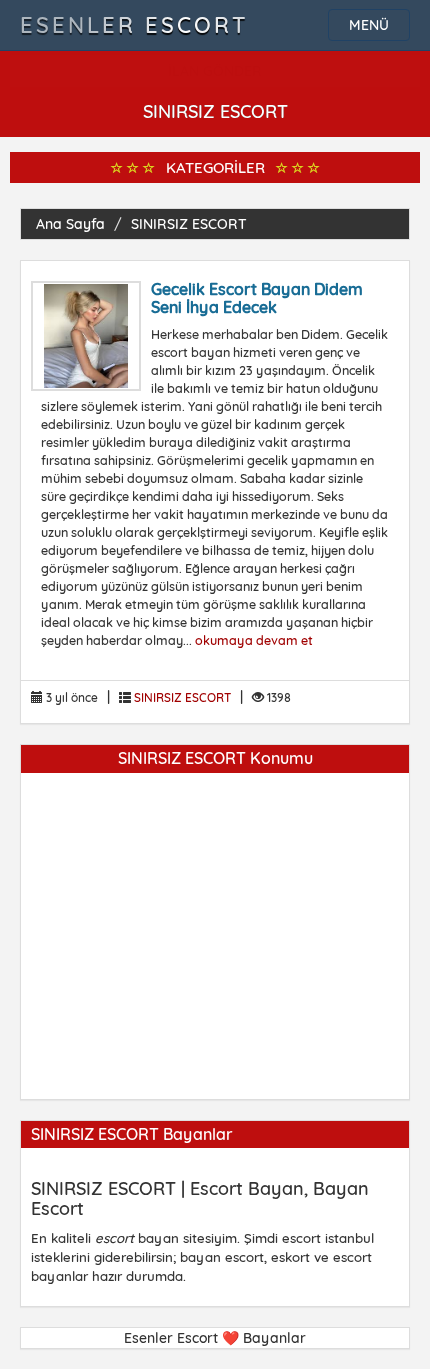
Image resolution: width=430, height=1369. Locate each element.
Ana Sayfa (70, 224)
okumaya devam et (254, 640)
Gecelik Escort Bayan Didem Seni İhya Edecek (257, 298)
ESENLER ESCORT (134, 25)
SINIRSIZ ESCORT (189, 224)
